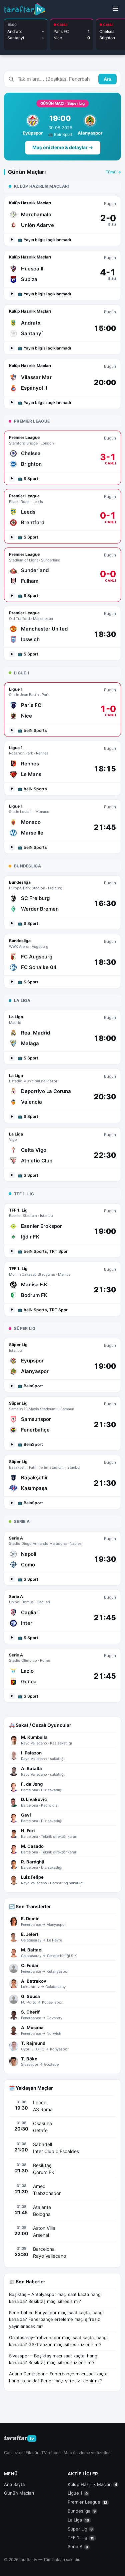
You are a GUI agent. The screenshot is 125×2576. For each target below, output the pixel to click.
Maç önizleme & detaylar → (63, 147)
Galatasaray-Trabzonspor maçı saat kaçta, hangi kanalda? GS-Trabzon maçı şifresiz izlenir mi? (58, 2341)
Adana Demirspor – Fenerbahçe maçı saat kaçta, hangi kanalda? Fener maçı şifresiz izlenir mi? (59, 2377)
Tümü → (113, 172)
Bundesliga (82, 2511)
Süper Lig (80, 2529)
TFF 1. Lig (81, 2537)
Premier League (87, 2502)
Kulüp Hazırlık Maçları (92, 2484)
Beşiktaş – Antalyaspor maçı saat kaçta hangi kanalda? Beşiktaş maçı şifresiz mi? (55, 2298)
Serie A (78, 2546)
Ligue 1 (78, 2493)
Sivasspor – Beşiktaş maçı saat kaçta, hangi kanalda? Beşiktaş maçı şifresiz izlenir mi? (54, 2359)
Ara (107, 79)
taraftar (19, 2438)
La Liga (78, 2520)
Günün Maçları (19, 2493)
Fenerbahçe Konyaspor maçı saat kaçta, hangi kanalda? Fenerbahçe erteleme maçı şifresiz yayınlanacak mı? (56, 2320)
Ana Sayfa (14, 2484)
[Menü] (115, 9)
